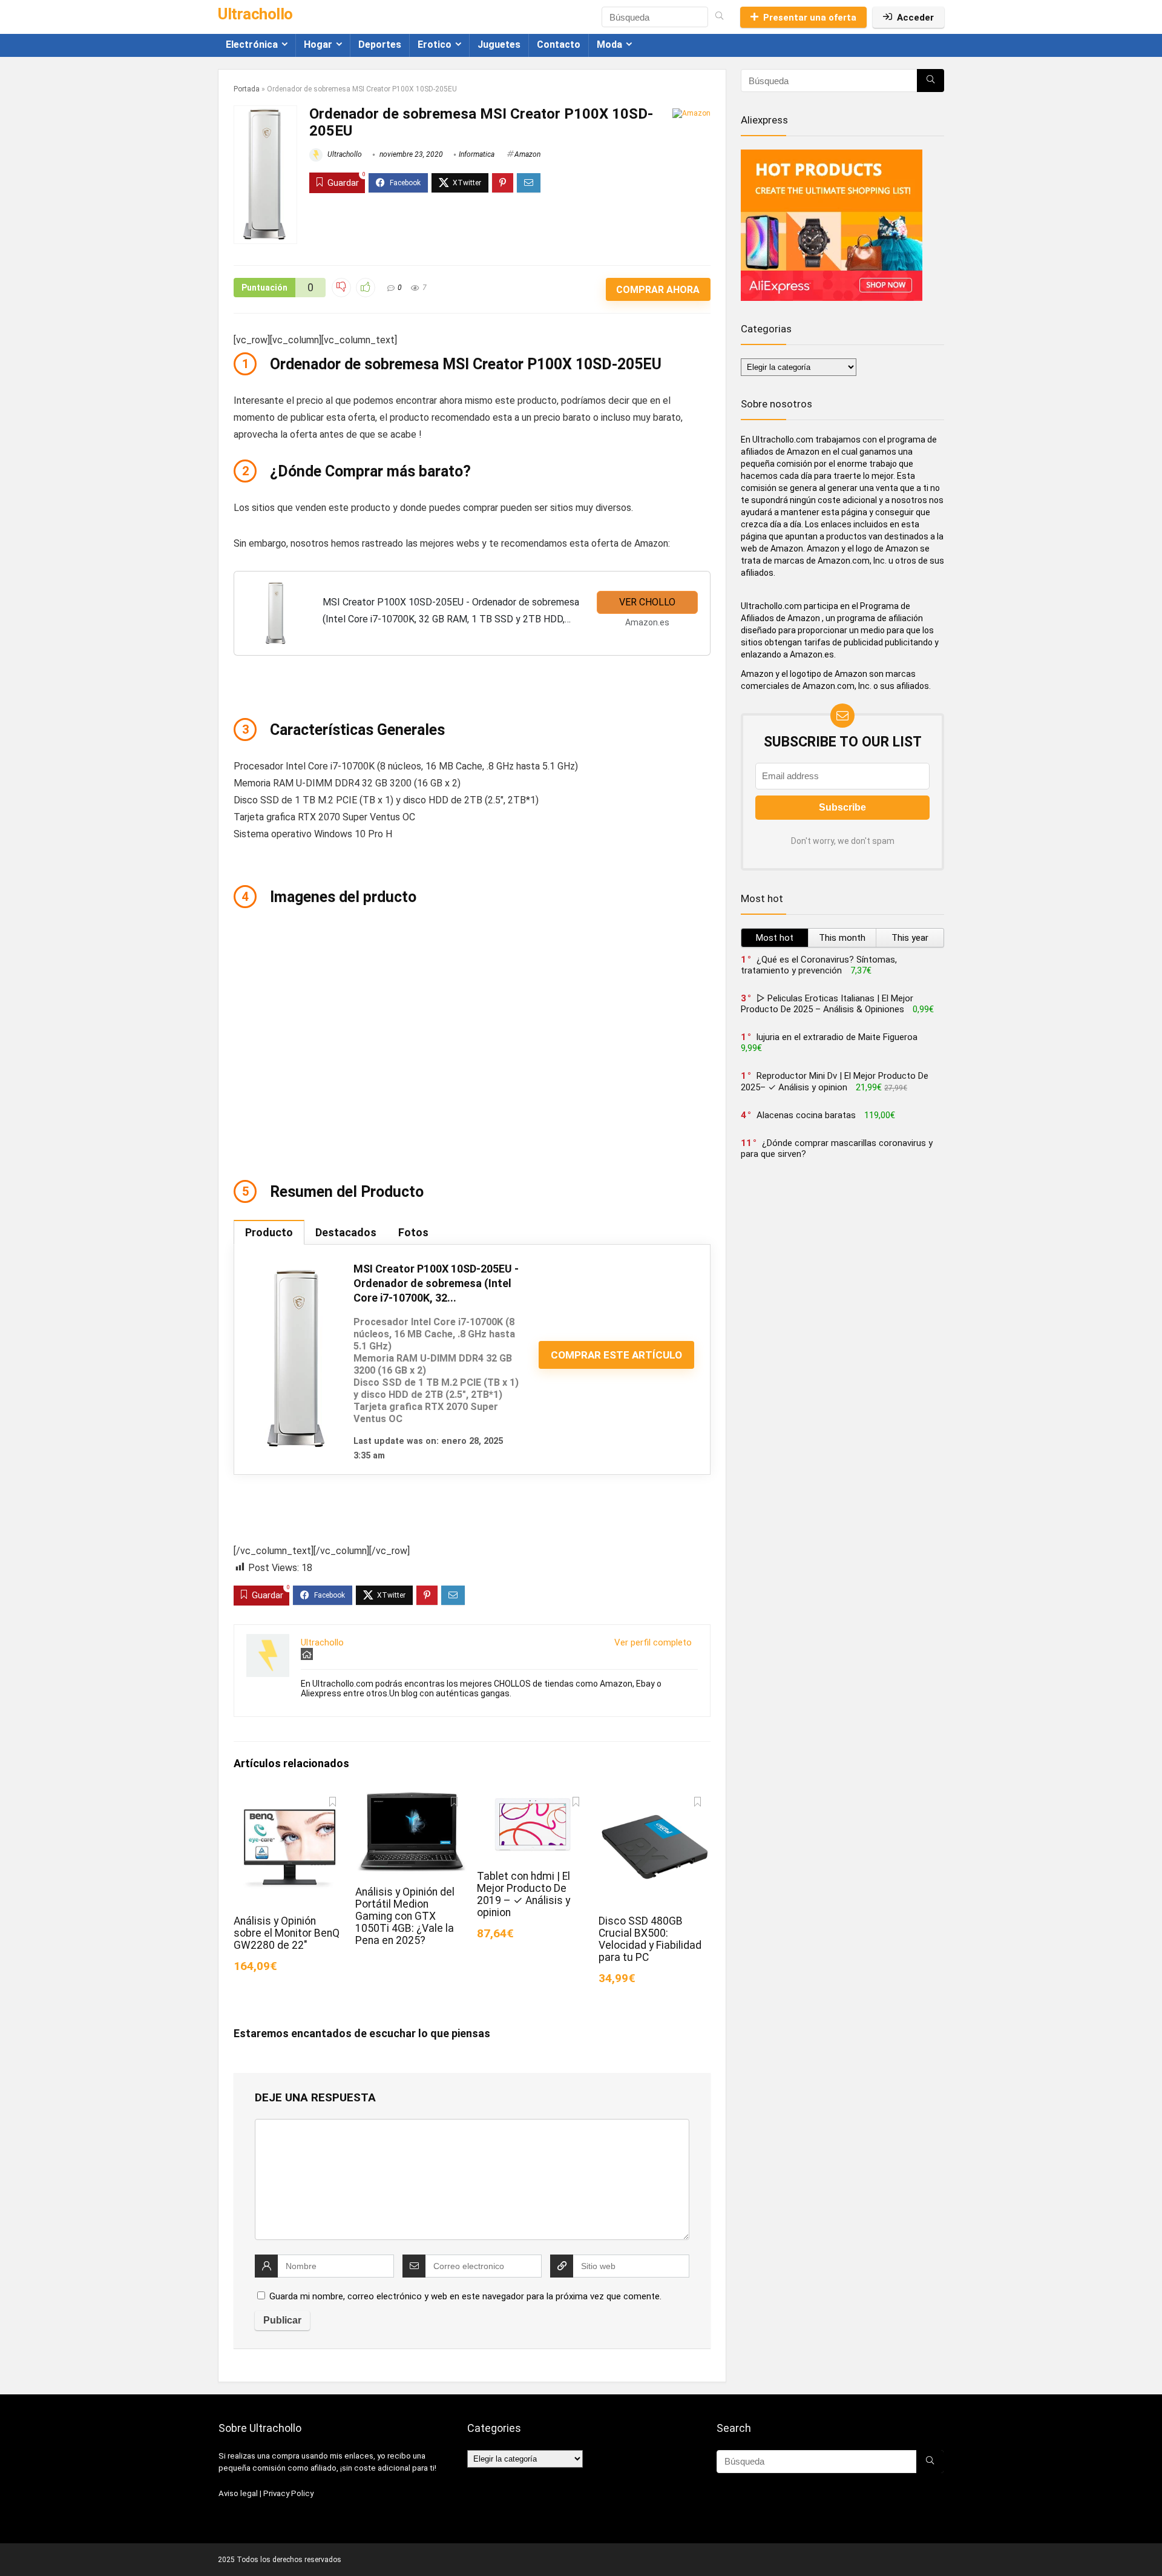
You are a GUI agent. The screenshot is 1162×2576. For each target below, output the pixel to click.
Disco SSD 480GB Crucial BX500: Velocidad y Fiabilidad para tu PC (650, 1939)
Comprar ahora (658, 290)
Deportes (380, 44)
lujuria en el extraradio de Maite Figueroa (837, 1037)
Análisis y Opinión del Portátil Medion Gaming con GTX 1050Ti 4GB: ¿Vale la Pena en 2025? (405, 1916)
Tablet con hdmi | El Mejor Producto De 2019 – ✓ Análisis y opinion (524, 1894)
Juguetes (499, 44)
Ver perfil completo (653, 1642)
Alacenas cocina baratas (806, 1115)
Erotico (435, 44)
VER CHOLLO (647, 602)
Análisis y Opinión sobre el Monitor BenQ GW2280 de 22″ (287, 1933)
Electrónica (252, 44)
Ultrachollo (344, 154)
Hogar (318, 44)
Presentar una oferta (810, 18)
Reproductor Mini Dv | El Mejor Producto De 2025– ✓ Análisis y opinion (835, 1082)
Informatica (477, 154)
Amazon (527, 154)
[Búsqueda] (719, 17)
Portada (247, 89)
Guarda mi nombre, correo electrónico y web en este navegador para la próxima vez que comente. (465, 2296)
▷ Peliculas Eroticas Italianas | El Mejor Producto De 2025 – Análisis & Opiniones (827, 1004)
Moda (609, 44)
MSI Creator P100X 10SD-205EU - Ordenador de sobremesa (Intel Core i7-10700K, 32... (436, 1283)
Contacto (559, 44)
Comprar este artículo (616, 1355)
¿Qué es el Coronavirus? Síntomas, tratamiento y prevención (819, 965)
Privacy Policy (288, 2493)
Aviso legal (238, 2493)
